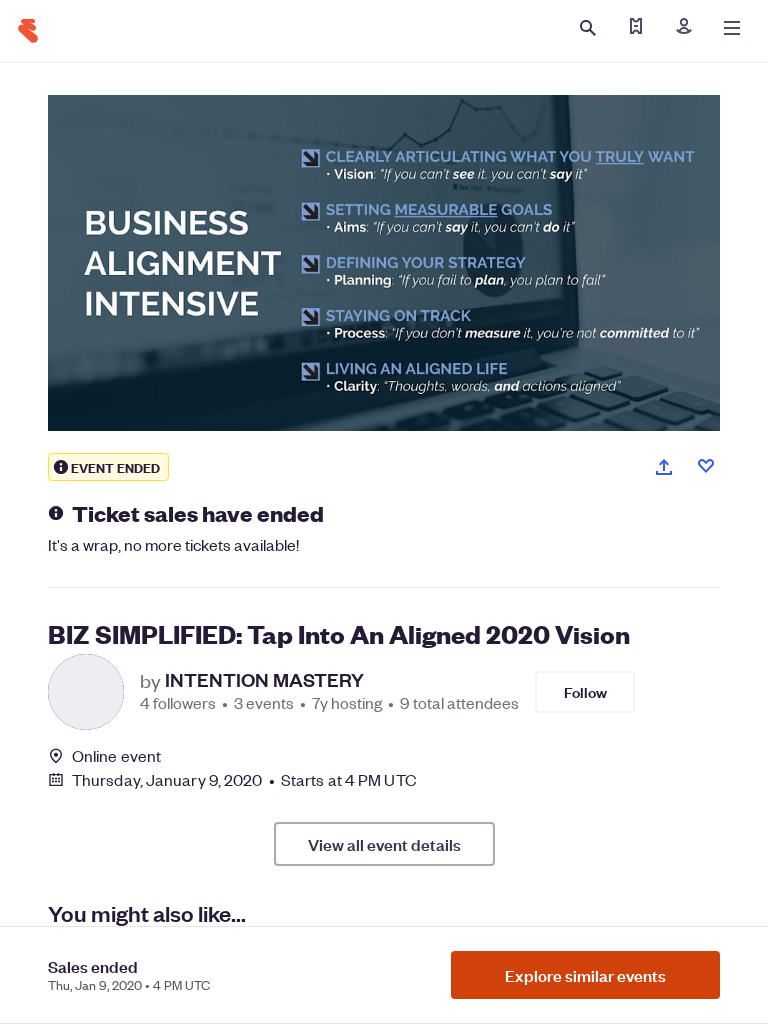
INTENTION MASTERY (264, 680)
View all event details (384, 844)
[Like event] (706, 466)
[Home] (28, 31)
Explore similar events (585, 975)
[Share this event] (664, 467)
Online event (116, 756)
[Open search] (588, 28)
